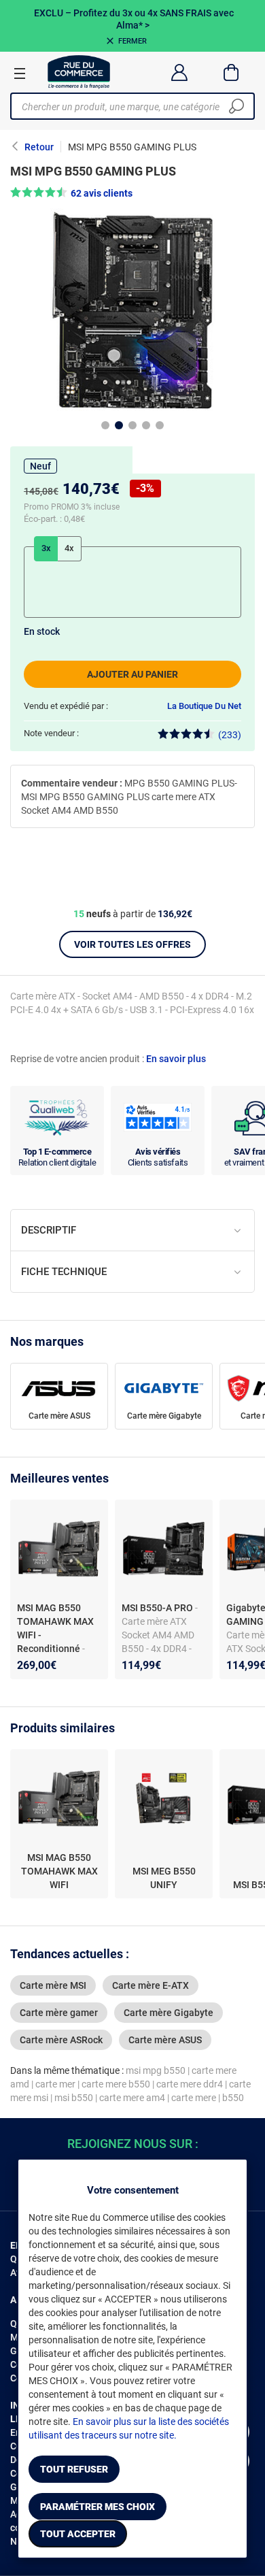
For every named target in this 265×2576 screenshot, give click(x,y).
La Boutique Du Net (204, 706)
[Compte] (179, 72)
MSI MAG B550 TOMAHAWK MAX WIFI (59, 1871)
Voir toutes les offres (132, 944)
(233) (230, 735)
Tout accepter (78, 2534)
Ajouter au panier (132, 674)
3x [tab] (46, 548)
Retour (39, 147)
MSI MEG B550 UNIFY (164, 1878)
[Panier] (231, 72)
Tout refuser (74, 2469)
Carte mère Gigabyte (164, 1416)
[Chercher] (236, 106)
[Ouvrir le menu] (20, 73)
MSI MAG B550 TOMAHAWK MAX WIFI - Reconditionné (55, 1628)
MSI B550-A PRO (158, 1608)
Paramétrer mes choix (98, 2507)
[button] (132, 193)
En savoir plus (176, 1059)
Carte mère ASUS (59, 1416)
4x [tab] (69, 548)
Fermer (132, 41)
